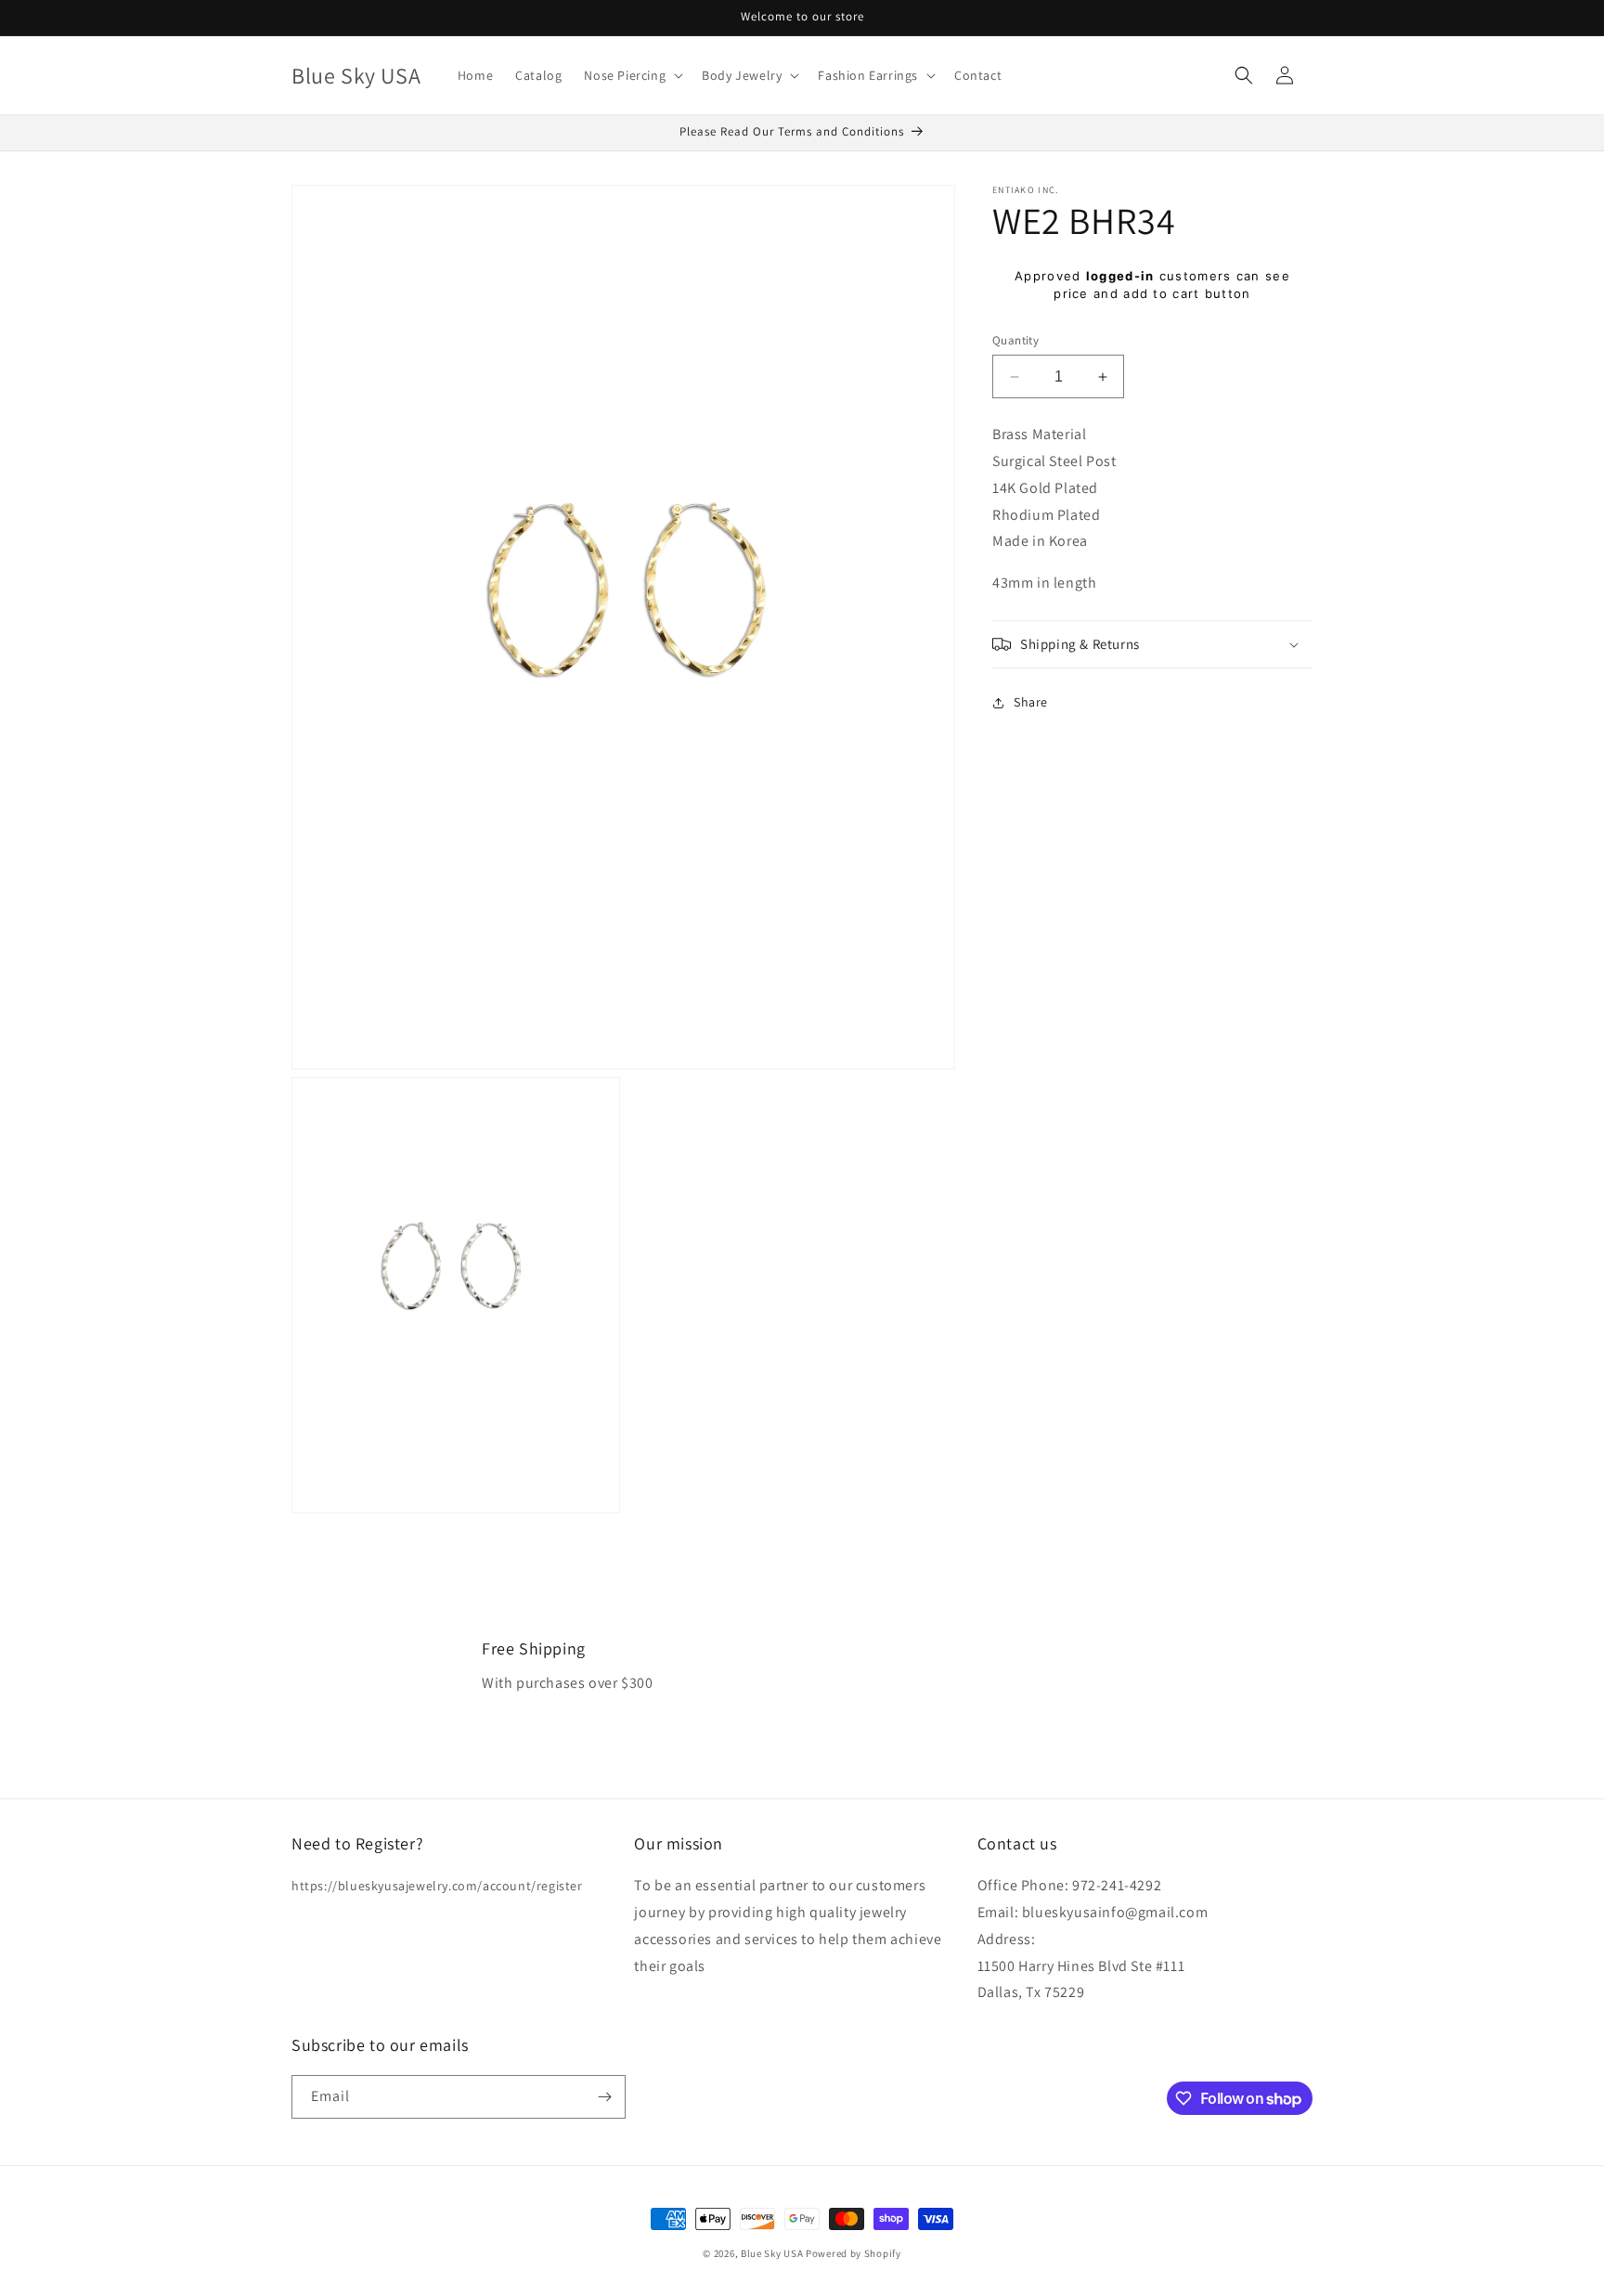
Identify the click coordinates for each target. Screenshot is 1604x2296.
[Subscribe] (604, 2097)
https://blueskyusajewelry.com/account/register (437, 1887)
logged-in (1120, 276)
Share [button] (1031, 703)
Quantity (1015, 340)
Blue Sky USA (772, 2253)
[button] (632, 75)
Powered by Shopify (854, 2253)
